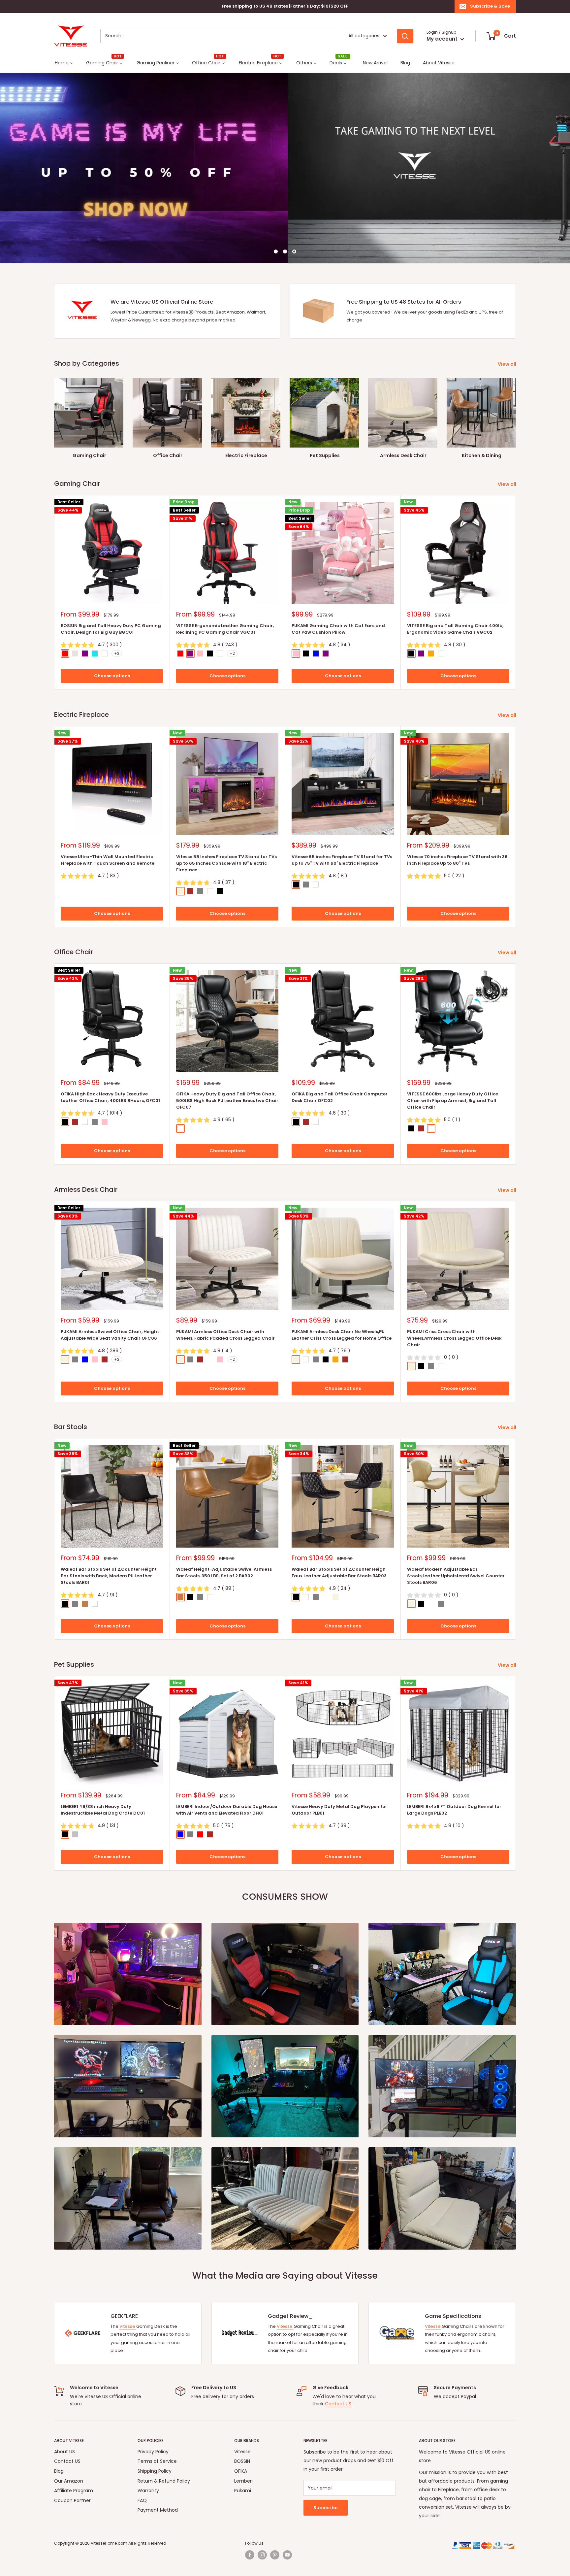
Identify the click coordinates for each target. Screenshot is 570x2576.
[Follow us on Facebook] (250, 2555)
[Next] (516, 412)
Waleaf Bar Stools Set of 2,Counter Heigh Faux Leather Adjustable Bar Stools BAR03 (339, 1572)
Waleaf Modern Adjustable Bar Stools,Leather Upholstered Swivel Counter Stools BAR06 (456, 1576)
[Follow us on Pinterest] (275, 2555)
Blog (59, 2471)
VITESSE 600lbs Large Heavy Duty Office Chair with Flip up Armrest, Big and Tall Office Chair (453, 1101)
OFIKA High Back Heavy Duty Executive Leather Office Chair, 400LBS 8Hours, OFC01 (110, 1097)
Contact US (338, 2404)
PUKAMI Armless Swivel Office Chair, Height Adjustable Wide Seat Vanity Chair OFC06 (110, 1335)
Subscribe (326, 2508)
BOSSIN (242, 2461)
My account (443, 39)
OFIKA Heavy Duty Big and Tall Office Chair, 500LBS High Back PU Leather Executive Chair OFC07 (227, 1101)
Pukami (243, 2491)
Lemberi (243, 2481)
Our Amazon (69, 2481)
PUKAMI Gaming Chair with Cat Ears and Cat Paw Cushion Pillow (338, 629)
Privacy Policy (153, 2452)
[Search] (405, 36)
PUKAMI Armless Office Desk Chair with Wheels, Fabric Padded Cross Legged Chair (225, 1335)
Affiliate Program (74, 2491)
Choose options (112, 676)
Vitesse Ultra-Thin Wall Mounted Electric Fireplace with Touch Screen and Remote (108, 860)
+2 (117, 654)
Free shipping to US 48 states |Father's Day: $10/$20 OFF (285, 6)
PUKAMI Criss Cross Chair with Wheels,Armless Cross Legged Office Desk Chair (454, 1338)
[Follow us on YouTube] (287, 2555)
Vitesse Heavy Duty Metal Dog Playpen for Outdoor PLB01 (339, 1810)
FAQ (142, 2500)
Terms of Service (157, 2461)
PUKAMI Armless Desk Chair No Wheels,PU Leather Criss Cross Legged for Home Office (342, 1335)
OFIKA (241, 2471)
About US (64, 2452)
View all (507, 364)
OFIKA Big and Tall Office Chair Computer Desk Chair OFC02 (340, 1097)
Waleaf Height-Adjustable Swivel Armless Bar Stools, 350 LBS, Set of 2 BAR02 (224, 1572)
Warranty (148, 2491)
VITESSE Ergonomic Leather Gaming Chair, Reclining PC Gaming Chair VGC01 (225, 629)
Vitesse (128, 2326)
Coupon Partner (72, 2500)
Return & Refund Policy (164, 2481)
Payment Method (158, 2510)
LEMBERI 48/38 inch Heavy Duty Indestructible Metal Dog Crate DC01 (103, 1810)
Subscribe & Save (490, 6)
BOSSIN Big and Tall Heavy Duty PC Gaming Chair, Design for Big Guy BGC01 (111, 629)
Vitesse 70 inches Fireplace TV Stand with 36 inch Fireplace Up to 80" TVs (457, 860)
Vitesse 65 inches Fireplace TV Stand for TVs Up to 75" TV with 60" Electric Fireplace (342, 860)
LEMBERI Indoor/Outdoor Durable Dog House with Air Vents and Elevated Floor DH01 (227, 1810)
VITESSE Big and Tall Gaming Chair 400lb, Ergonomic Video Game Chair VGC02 (455, 629)
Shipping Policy (155, 2471)
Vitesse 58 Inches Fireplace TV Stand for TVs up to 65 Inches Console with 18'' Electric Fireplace (226, 863)
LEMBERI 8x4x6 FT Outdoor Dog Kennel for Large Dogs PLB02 (454, 1810)
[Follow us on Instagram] (262, 2555)
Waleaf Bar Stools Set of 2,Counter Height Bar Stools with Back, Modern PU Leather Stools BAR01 (109, 1576)
